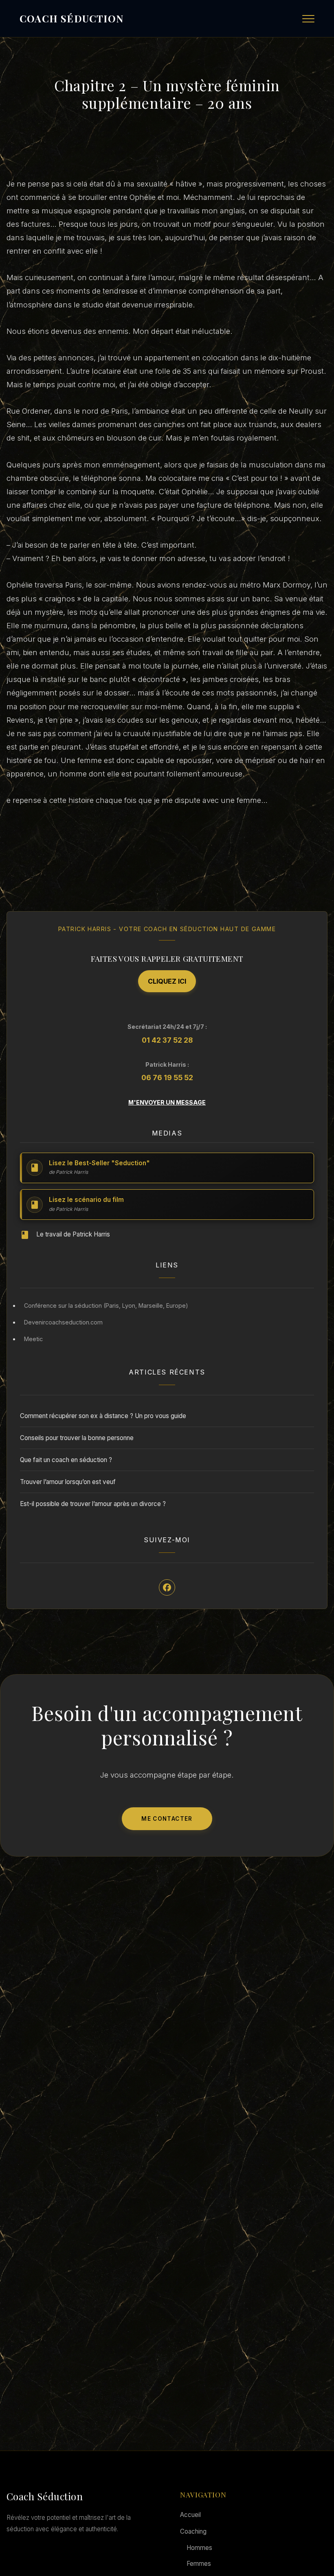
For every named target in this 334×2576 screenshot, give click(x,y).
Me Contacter (167, 1819)
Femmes (199, 2564)
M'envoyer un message (167, 1102)
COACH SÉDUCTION (71, 18)
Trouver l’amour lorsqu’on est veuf (68, 1482)
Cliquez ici (167, 981)
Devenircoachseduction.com (63, 1322)
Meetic (33, 1339)
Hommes (199, 2548)
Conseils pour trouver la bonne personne (77, 1438)
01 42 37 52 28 (167, 1040)
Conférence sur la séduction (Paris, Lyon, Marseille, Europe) (106, 1306)
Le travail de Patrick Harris (73, 1234)
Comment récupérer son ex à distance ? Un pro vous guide (103, 1416)
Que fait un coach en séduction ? (66, 1460)
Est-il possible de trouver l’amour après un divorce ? (93, 1504)
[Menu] (308, 19)
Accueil (190, 2515)
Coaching (193, 2531)
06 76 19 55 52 (167, 1078)
